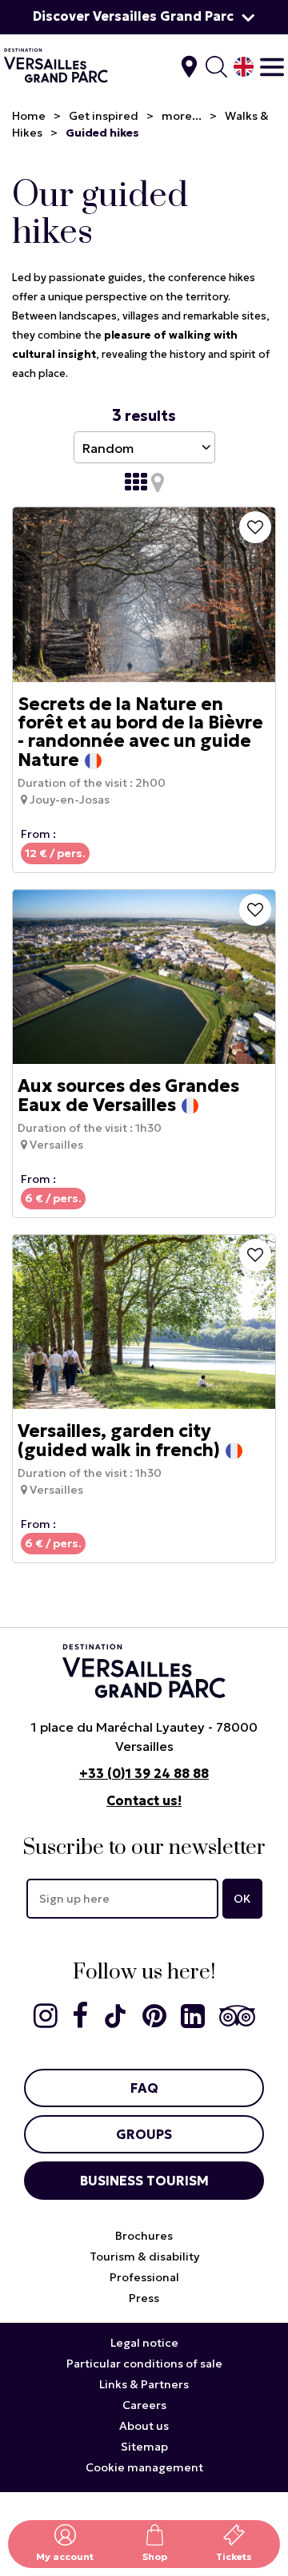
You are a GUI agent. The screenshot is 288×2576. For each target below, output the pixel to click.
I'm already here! (189, 67)
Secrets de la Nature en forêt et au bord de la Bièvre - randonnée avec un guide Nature (140, 732)
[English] (244, 67)
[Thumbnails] (136, 482)
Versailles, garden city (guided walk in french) (119, 1441)
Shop (155, 2556)
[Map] (158, 482)
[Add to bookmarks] (255, 527)
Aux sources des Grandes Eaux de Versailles (128, 1096)
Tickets (234, 2556)
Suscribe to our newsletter (144, 1848)
